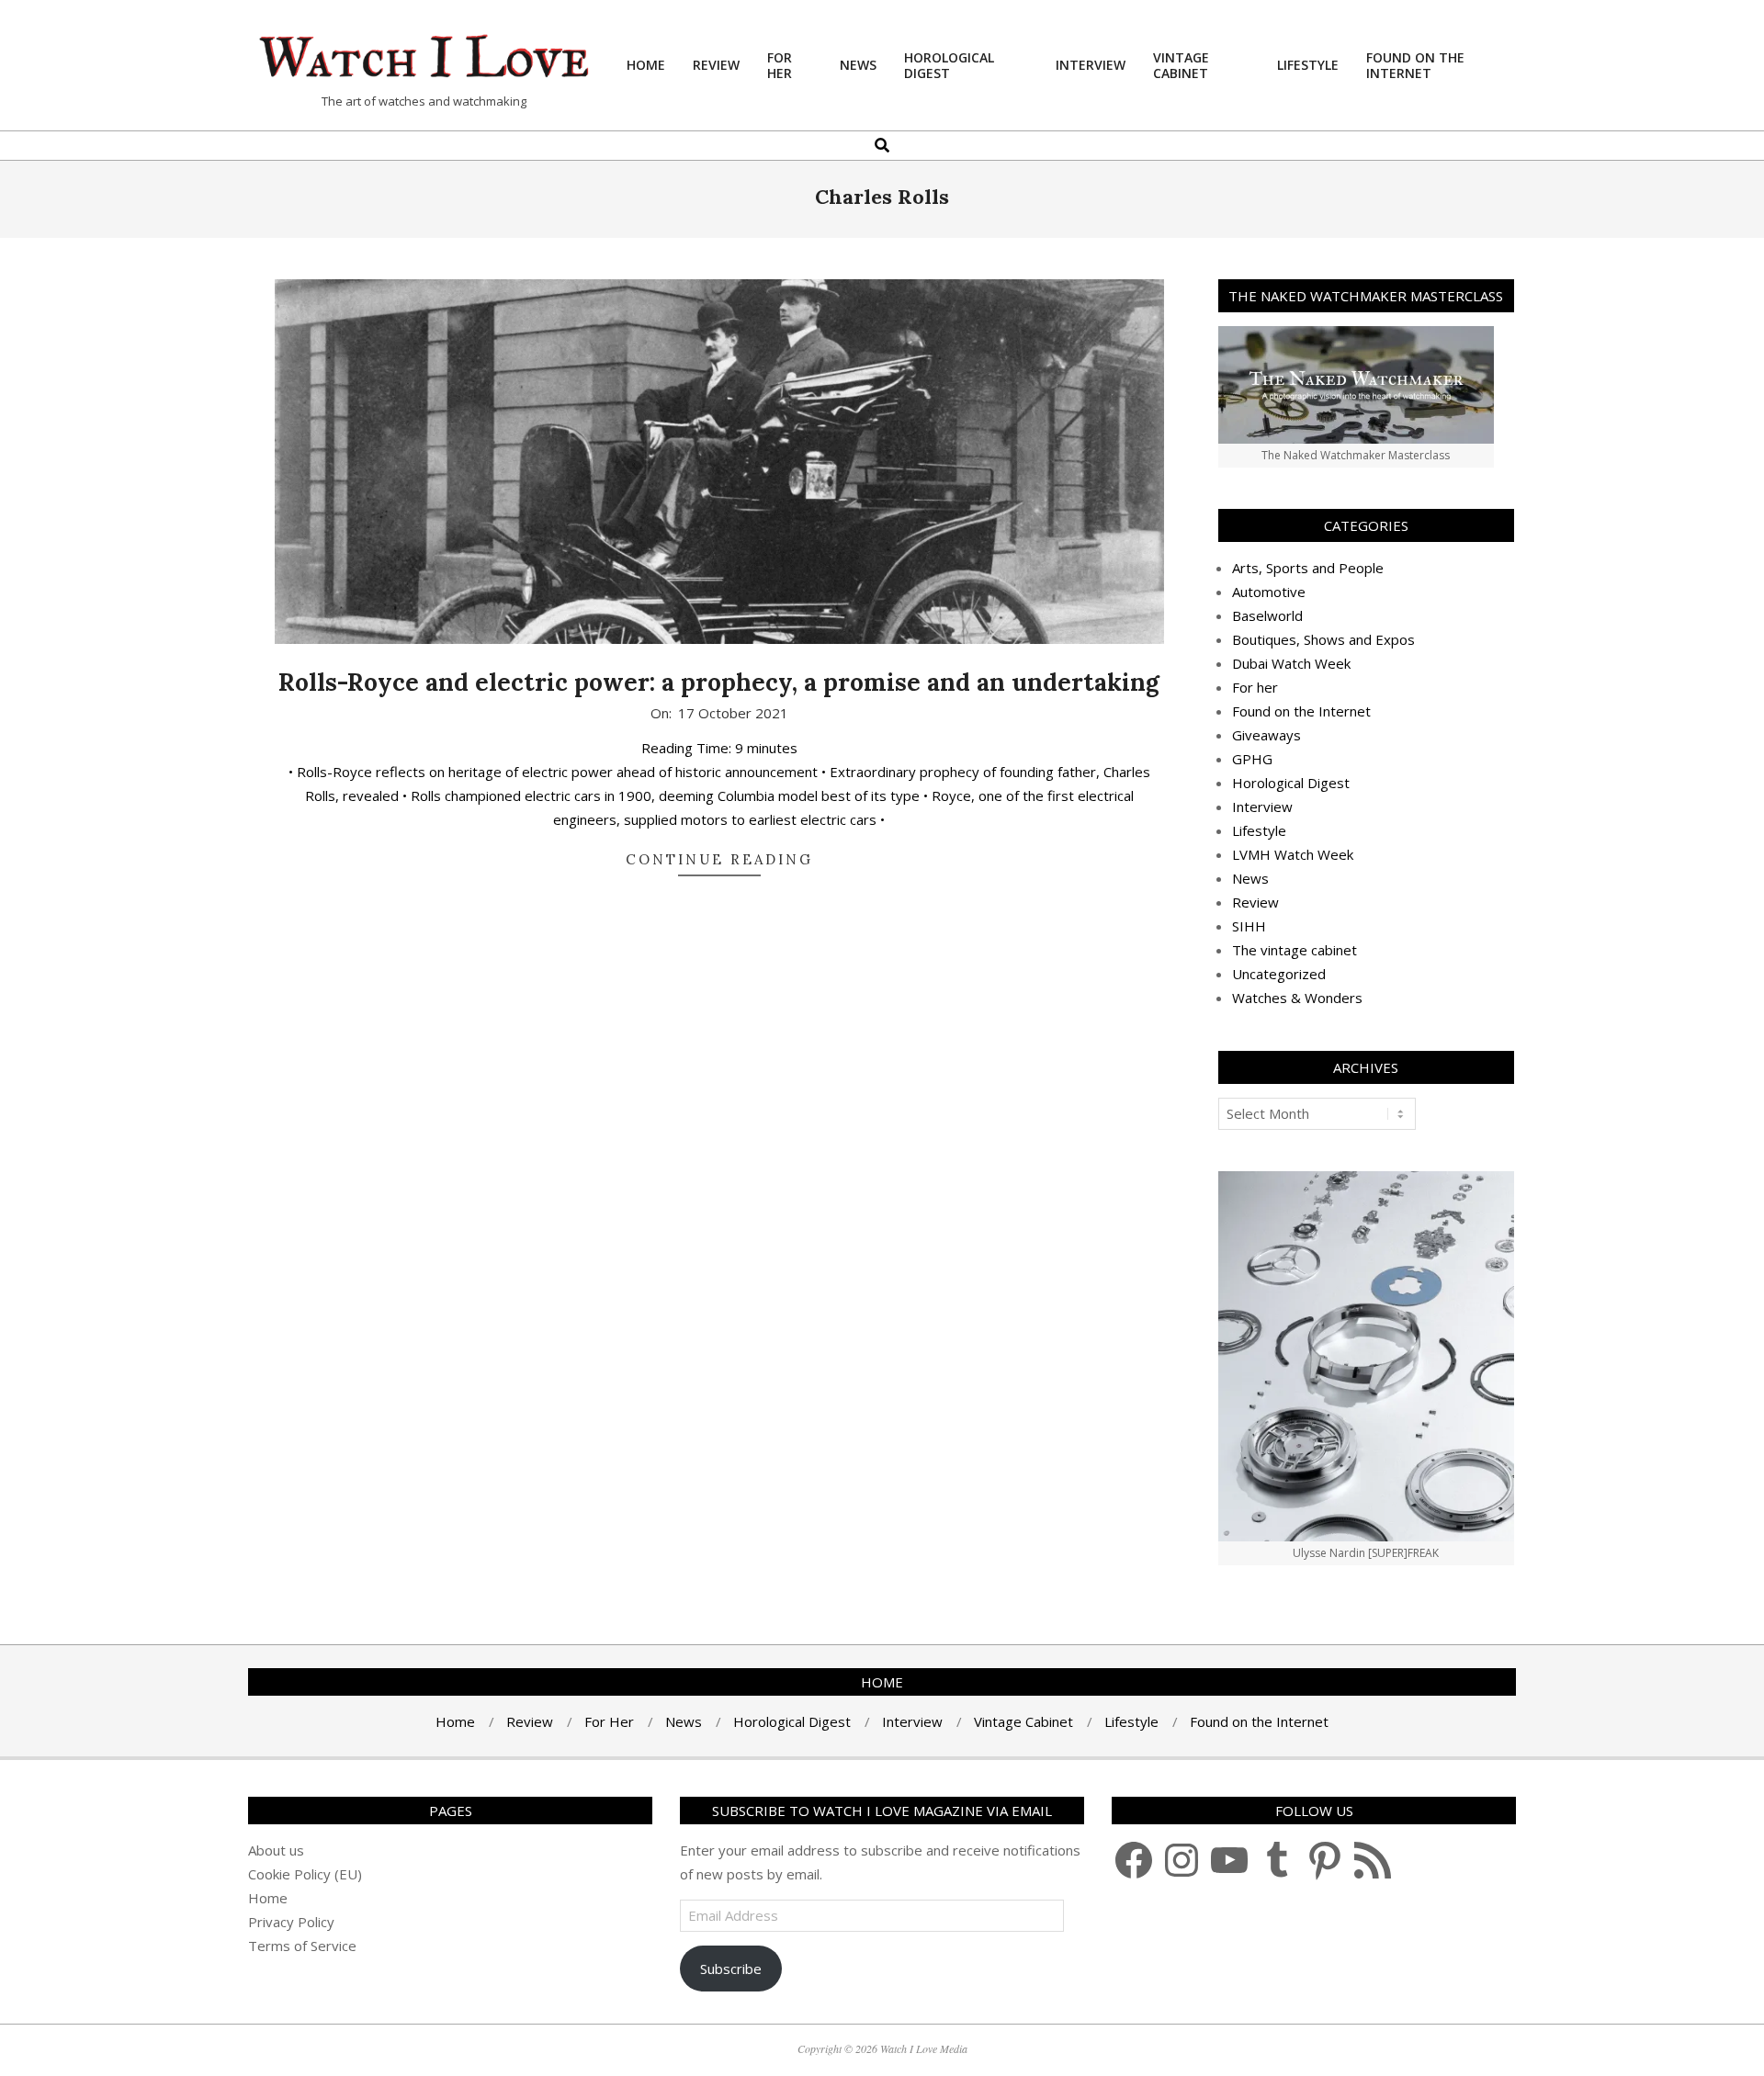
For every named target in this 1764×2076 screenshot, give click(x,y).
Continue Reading (719, 859)
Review (1255, 902)
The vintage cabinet (1295, 950)
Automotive (1269, 592)
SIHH (1249, 926)
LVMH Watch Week (1293, 854)
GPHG (1252, 759)
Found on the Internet (1301, 711)
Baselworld (1267, 615)
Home (268, 1898)
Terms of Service (302, 1946)
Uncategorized (1279, 974)
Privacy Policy (291, 1922)
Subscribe (731, 1969)
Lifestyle (1259, 830)
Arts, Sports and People (1308, 568)
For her (1255, 687)
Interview (1262, 807)
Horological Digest (1291, 783)
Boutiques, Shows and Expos (1323, 639)
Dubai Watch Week (1291, 663)
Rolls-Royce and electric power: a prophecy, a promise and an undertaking (719, 682)
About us (276, 1850)
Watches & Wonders (1297, 998)
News (1250, 878)
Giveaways (1266, 735)
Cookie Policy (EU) (305, 1874)
